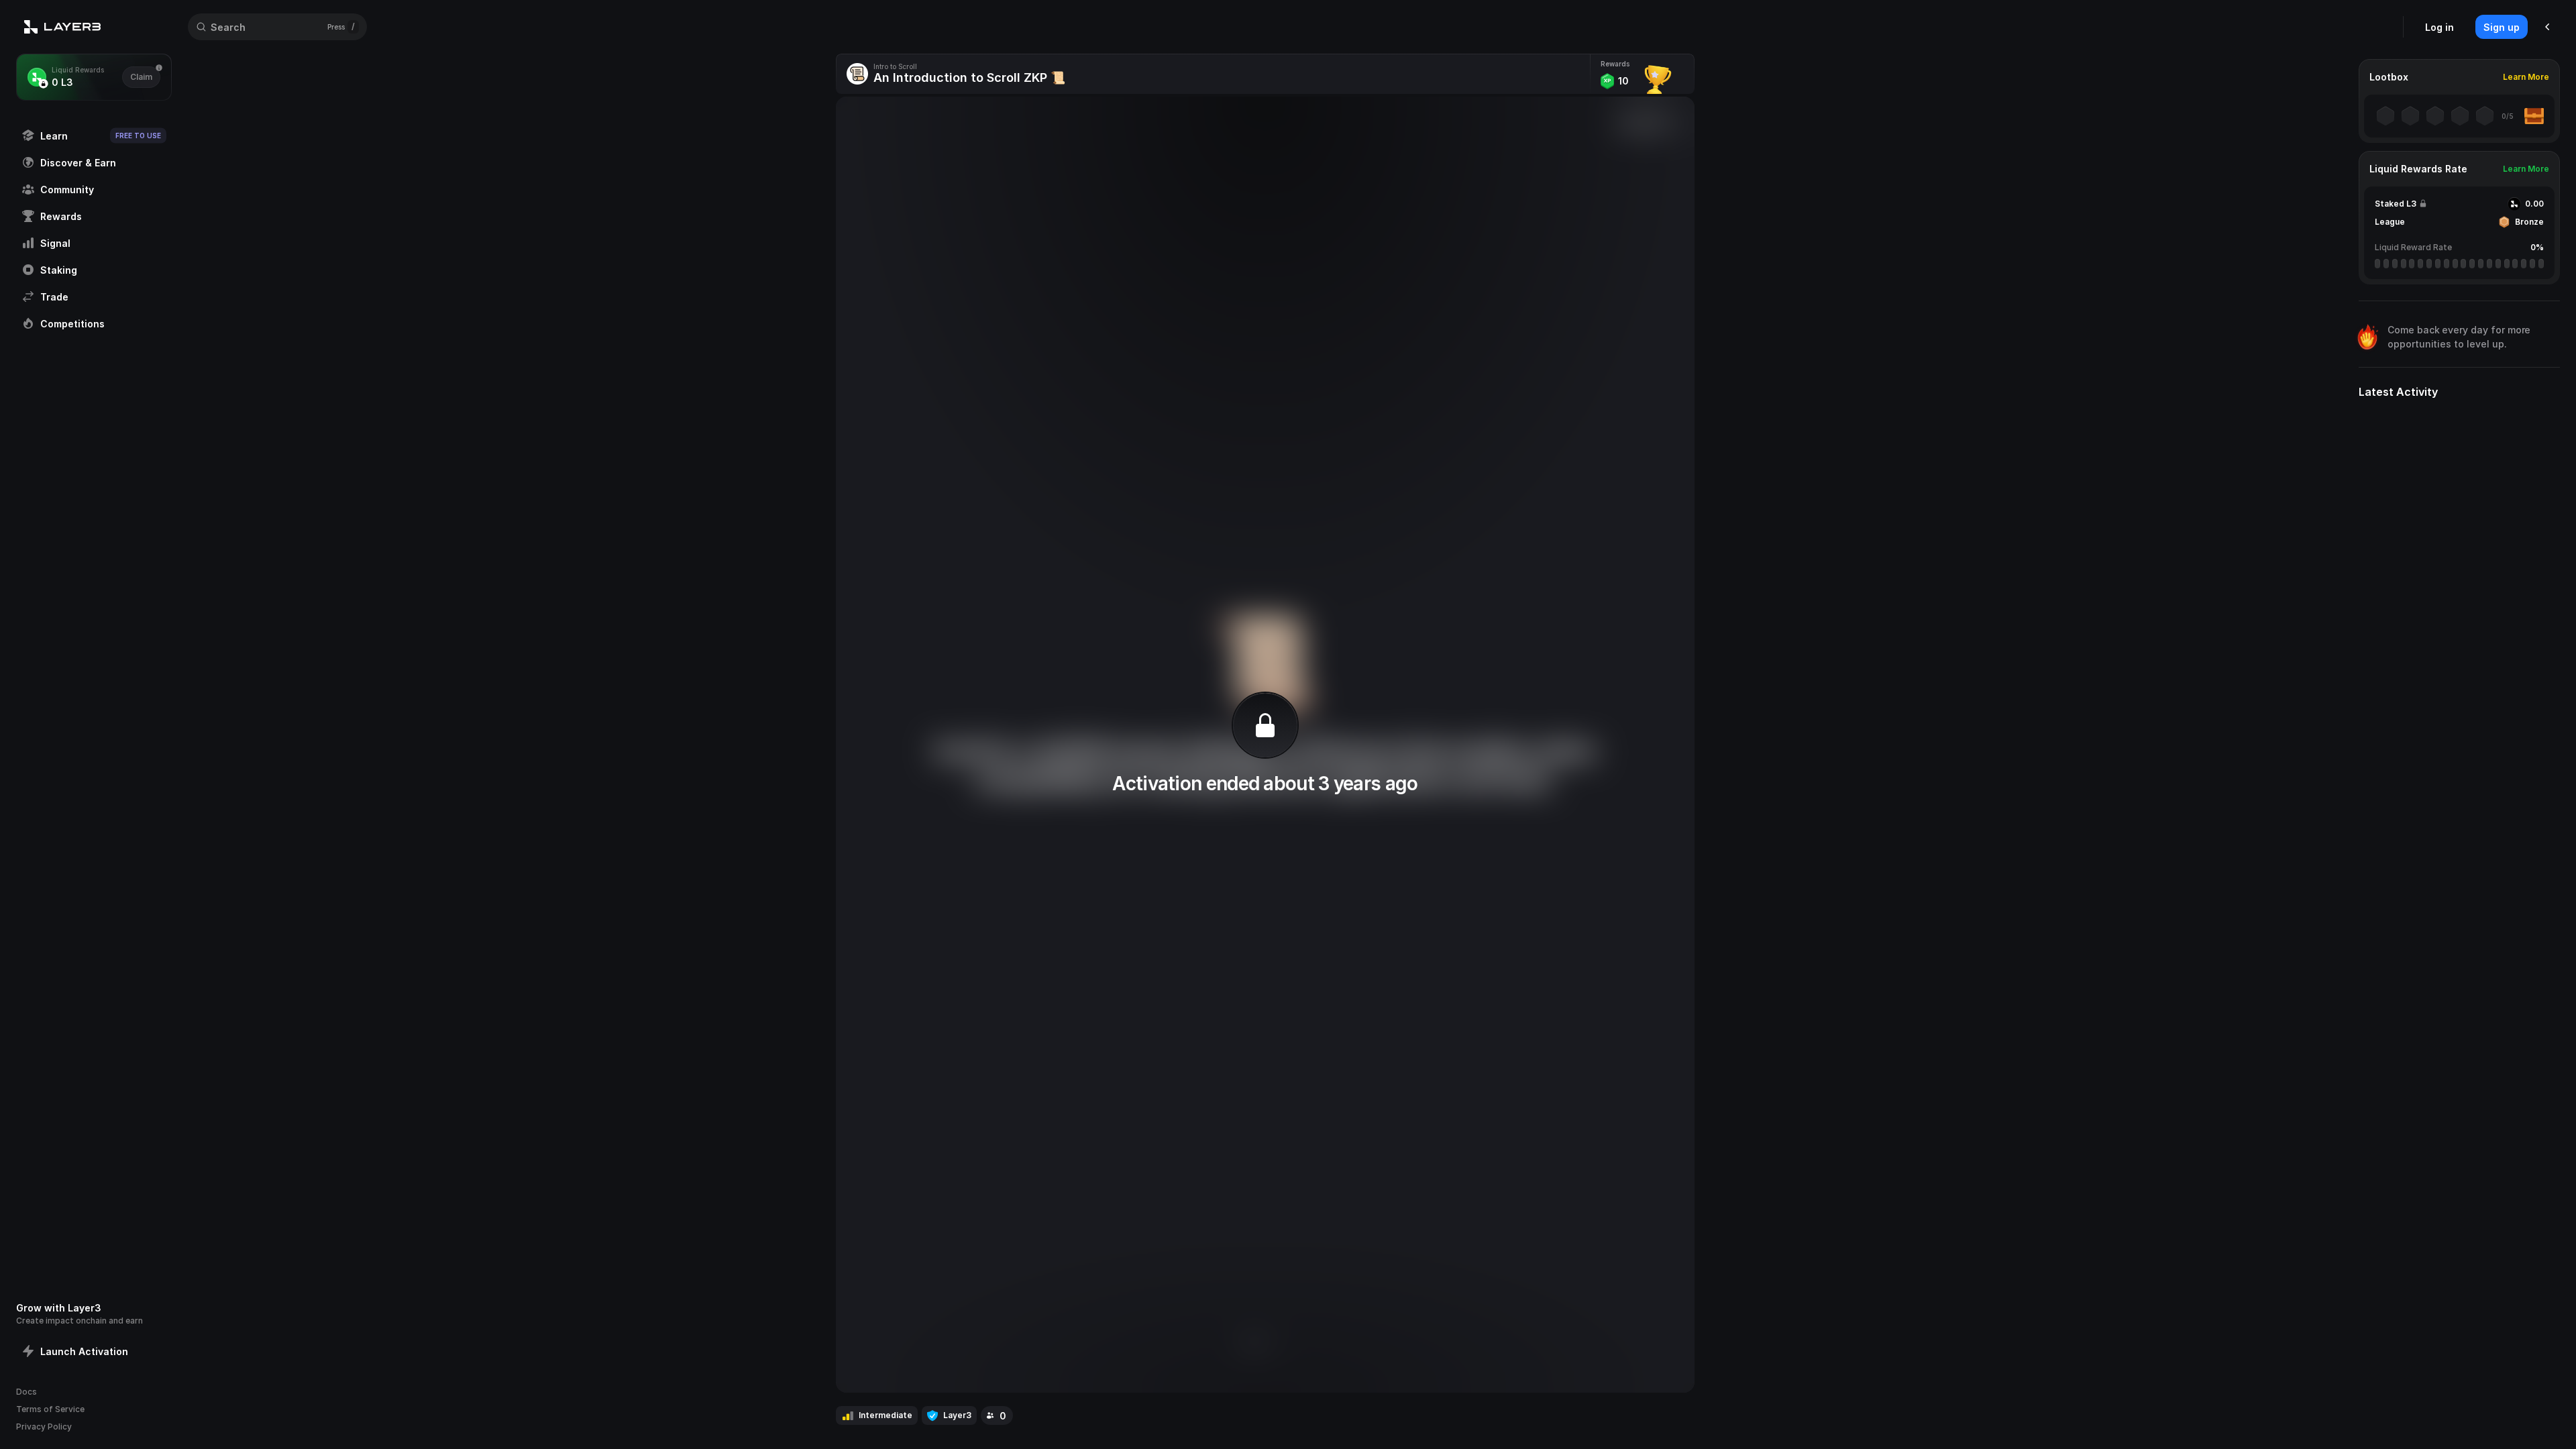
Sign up (2502, 27)
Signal (55, 243)
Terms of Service (50, 1409)
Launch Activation (84, 1351)
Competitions (72, 324)
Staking (59, 270)
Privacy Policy (44, 1427)
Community (67, 190)
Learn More (2526, 77)
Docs (26, 1392)
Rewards (61, 216)
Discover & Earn (78, 163)
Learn (101, 136)
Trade (54, 297)
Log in (2439, 27)
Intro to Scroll (895, 66)
